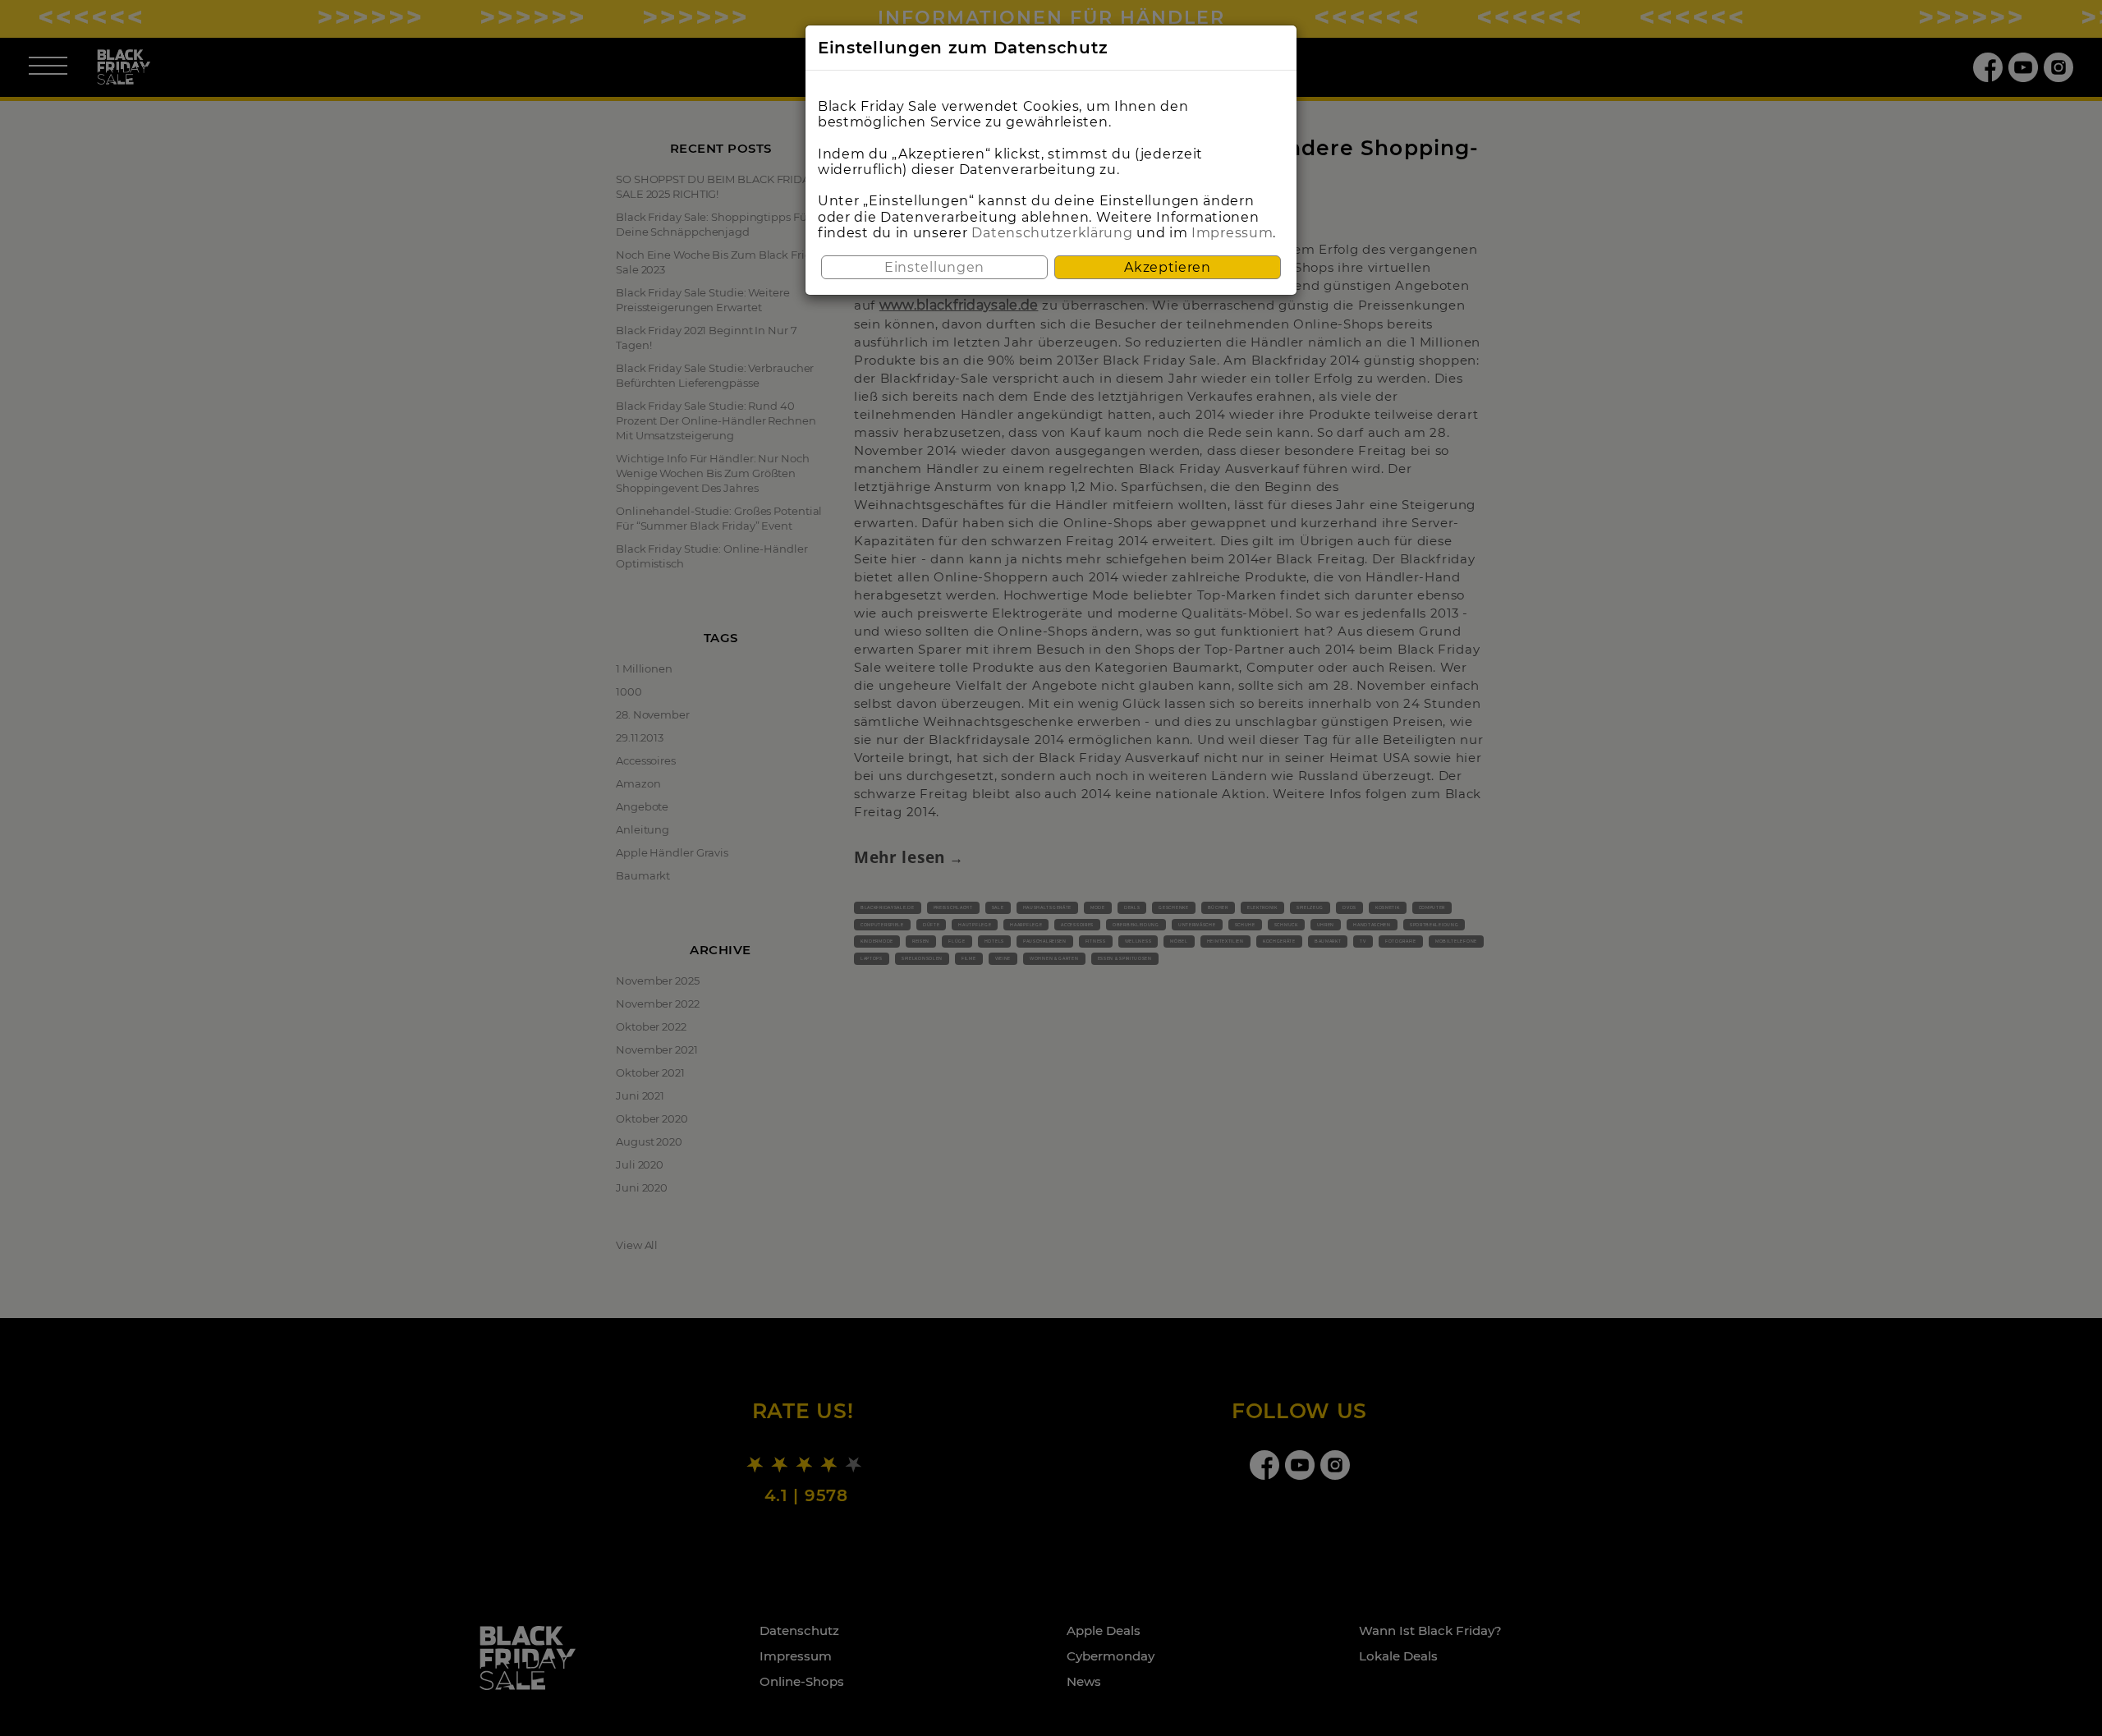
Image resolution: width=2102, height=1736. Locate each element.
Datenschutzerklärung (1052, 233)
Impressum (1232, 233)
